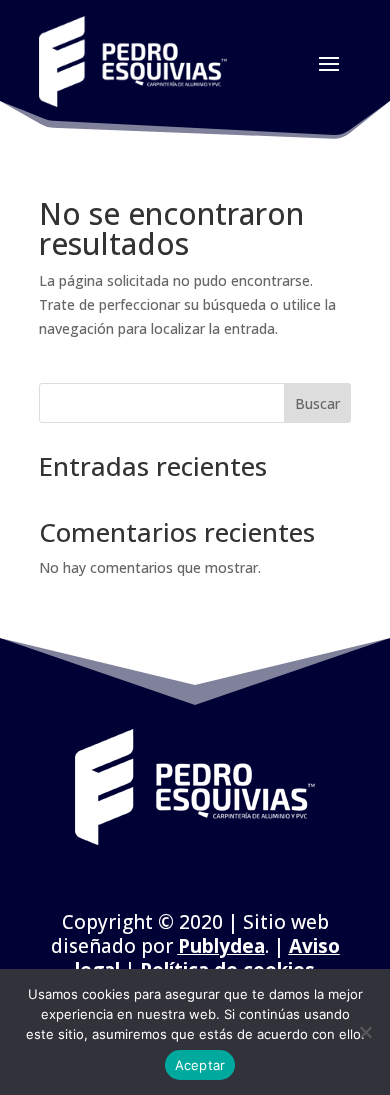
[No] (365, 1032)
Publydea (221, 946)
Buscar (317, 403)
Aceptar (200, 1065)
